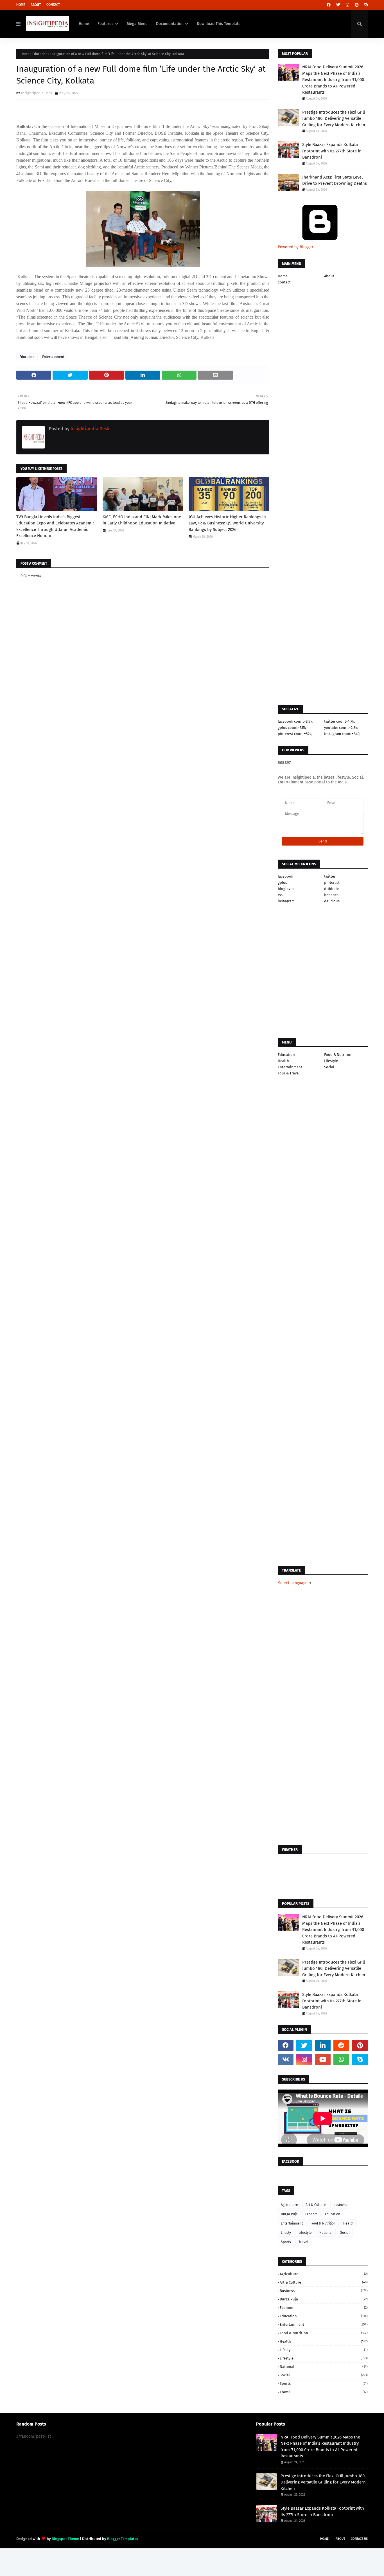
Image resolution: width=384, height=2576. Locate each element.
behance (331, 895)
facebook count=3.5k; (295, 721)
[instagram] (347, 5)
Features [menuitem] (106, 24)
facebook (285, 876)
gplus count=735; (292, 728)
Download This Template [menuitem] (219, 24)
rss (280, 895)
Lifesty (286, 2233)
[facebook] (329, 5)
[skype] (365, 5)
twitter (330, 876)
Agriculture (289, 2205)
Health (283, 1061)
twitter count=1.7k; (340, 721)
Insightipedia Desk (37, 93)
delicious (332, 901)
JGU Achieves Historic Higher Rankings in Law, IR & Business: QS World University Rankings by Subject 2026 (227, 523)
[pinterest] (357, 5)
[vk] (286, 2059)
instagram (286, 901)
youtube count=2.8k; (341, 728)
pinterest (332, 883)
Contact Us (359, 2539)
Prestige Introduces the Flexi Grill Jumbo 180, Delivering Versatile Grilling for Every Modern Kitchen (334, 119)
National (326, 2233)
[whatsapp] (341, 2059)
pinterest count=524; (295, 734)
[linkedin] (323, 2045)
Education (40, 54)
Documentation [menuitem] (170, 24)
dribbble (331, 889)
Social (329, 1067)
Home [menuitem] (84, 24)
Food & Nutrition (338, 1055)
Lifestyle (331, 1061)
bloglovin (286, 889)
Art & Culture (316, 2205)
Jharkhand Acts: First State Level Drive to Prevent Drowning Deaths (335, 180)
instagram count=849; (342, 734)
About (36, 5)
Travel (303, 2242)
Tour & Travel (289, 1073)
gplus (282, 883)
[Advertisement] (143, 753)
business (340, 2205)
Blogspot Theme (65, 2539)
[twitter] (338, 5)
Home (21, 5)
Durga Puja (289, 2214)
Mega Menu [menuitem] (137, 24)
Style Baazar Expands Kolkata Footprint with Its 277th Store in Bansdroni (332, 151)
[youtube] (323, 2059)
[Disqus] (143, 944)
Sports (286, 2242)
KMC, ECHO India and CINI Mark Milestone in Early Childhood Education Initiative (142, 520)
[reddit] (341, 2045)
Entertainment (53, 357)
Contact (53, 5)
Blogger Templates (123, 2539)
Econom (311, 2214)
